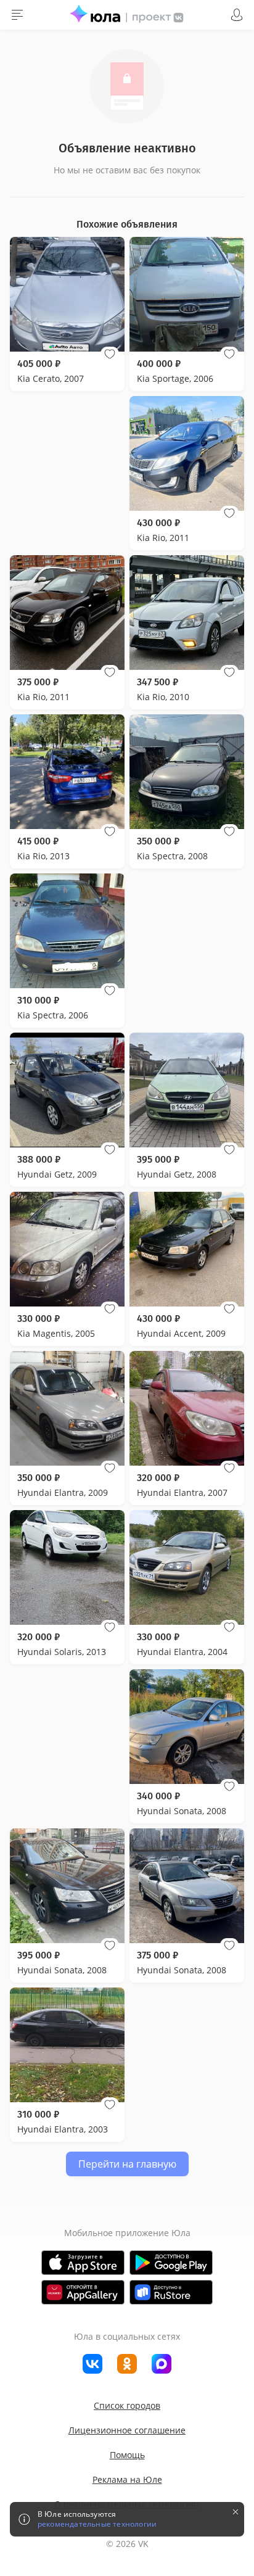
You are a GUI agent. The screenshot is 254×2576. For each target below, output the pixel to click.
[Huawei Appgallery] (83, 2292)
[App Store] (83, 2263)
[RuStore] (171, 2292)
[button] (110, 354)
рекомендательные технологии (97, 2524)
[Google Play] (171, 2263)
